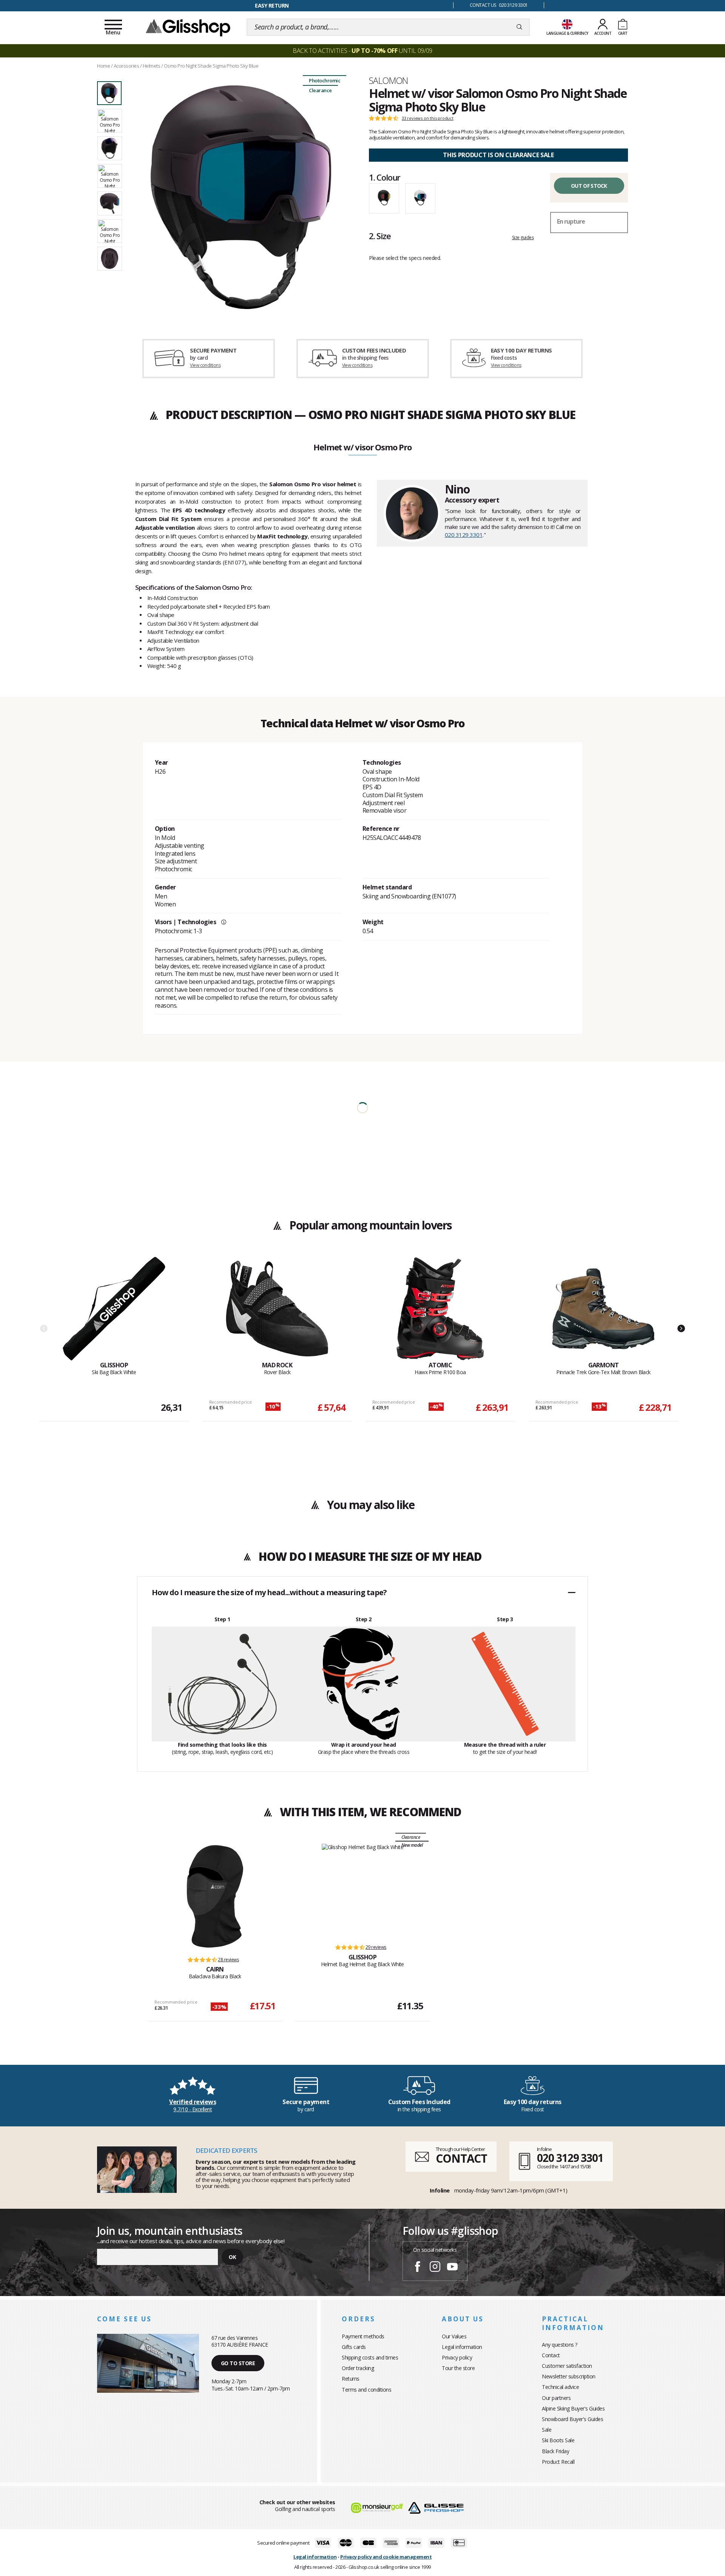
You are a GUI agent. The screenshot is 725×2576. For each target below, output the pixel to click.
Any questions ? (560, 2345)
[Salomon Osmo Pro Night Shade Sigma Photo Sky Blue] (241, 197)
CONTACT (461, 2158)
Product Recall (558, 2462)
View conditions (205, 365)
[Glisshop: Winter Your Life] (188, 27)
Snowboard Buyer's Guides (572, 2419)
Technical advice (560, 2387)
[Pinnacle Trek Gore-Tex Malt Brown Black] (603, 1309)
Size (380, 236)
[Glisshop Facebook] (418, 2268)
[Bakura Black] (215, 1896)
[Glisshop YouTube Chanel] (452, 2268)
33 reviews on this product (428, 118)
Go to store (238, 2363)
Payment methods (363, 2336)
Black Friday (555, 2451)
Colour (385, 177)
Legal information (462, 2347)
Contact (551, 2355)
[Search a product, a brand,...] (519, 27)
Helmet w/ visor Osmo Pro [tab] (362, 448)
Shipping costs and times (370, 2357)
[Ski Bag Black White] (114, 1309)
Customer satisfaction (567, 2366)
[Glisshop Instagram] (435, 2268)
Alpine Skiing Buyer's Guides (573, 2408)
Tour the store (458, 2368)
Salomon (389, 80)
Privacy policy (457, 2357)
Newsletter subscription (569, 2376)
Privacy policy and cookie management (386, 2557)
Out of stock (589, 186)
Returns (351, 2379)
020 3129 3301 (464, 535)
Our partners (556, 2398)
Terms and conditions (366, 2390)
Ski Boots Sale (558, 2440)
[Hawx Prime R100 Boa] (440, 1309)
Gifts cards (354, 2347)
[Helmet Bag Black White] (363, 1890)
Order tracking (358, 2368)
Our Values (454, 2336)
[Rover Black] (277, 1309)
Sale (547, 2430)
